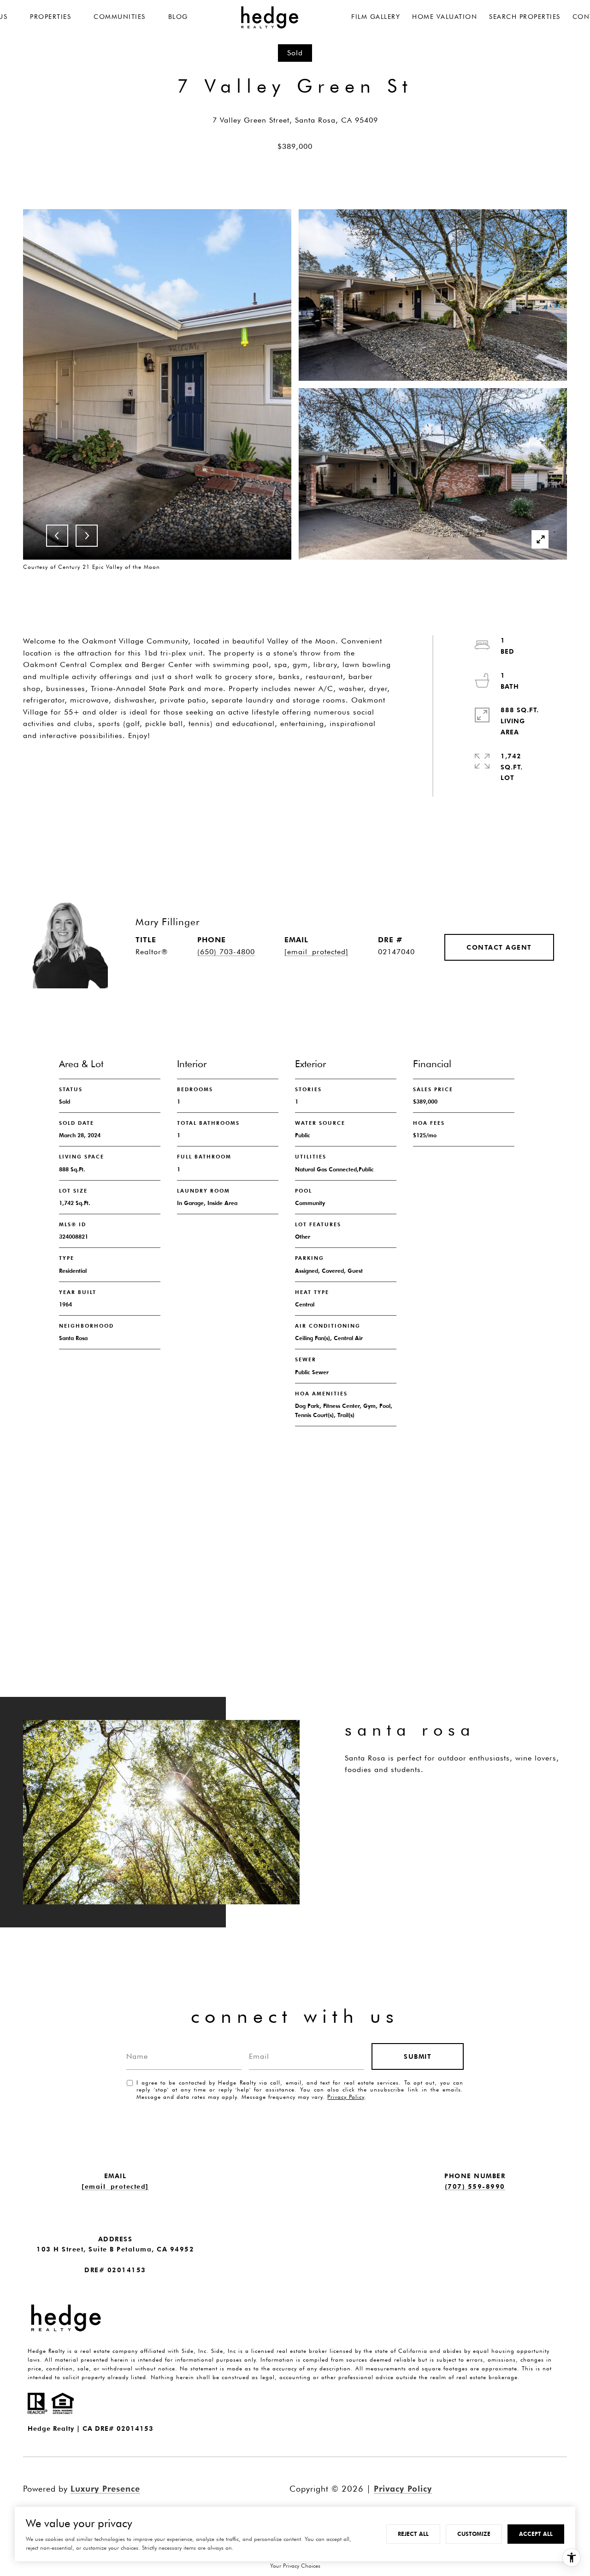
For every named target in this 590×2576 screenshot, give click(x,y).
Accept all (536, 2534)
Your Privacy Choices (295, 2566)
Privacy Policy (346, 2097)
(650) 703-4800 (226, 952)
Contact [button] (183, 760)
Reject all (413, 2534)
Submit (418, 2056)
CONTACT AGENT (499, 947)
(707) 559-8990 (475, 2186)
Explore (383, 1806)
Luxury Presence (105, 2489)
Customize (474, 2534)
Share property (77, 760)
